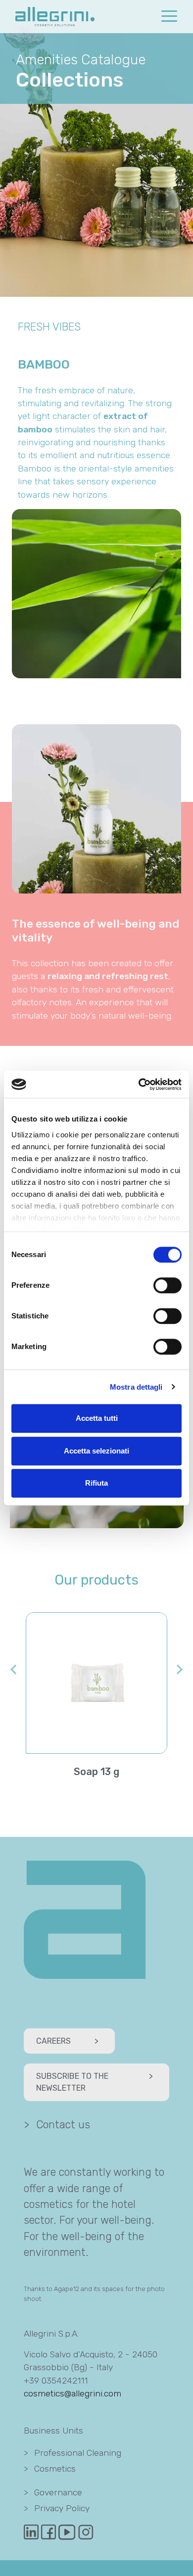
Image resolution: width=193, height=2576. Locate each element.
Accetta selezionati (96, 1451)
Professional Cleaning (72, 2453)
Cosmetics (50, 2469)
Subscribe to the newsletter (95, 2082)
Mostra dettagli (136, 1387)
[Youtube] (68, 2531)
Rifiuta (96, 1483)
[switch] (168, 1285)
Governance (53, 2492)
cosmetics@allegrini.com (72, 2393)
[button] (169, 16)
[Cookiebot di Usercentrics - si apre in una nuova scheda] (139, 1084)
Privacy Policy (57, 2508)
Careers (67, 2041)
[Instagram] (86, 2531)
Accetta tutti (97, 1418)
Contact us (57, 2125)
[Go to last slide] (14, 1669)
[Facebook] (50, 2531)
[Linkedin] (32, 2531)
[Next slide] (179, 1669)
